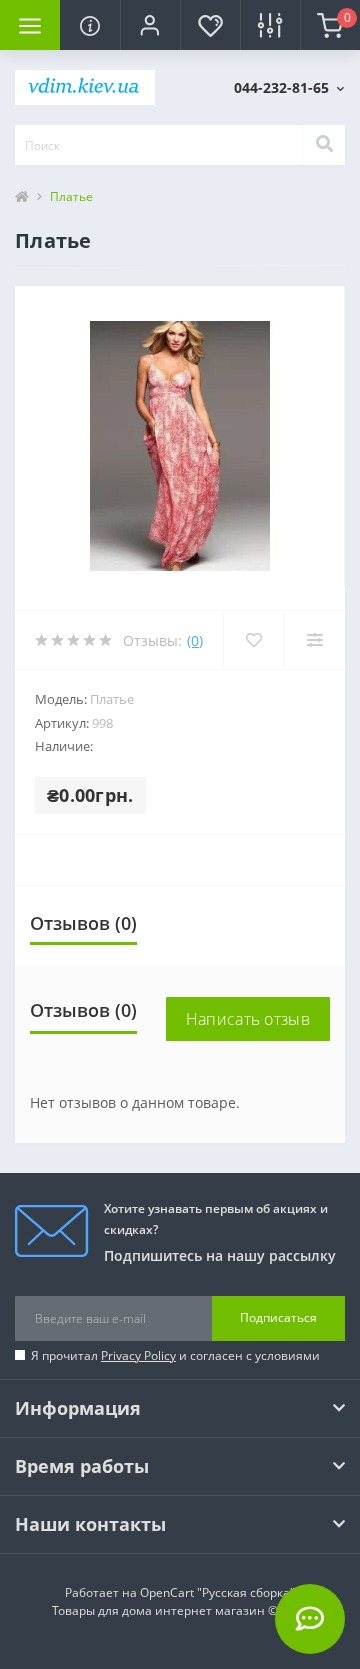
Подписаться (278, 1317)
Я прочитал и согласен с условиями (175, 1355)
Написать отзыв (248, 1019)
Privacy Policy (138, 1355)
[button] (150, 25)
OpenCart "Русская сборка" (217, 1592)
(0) (195, 640)
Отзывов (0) (83, 923)
